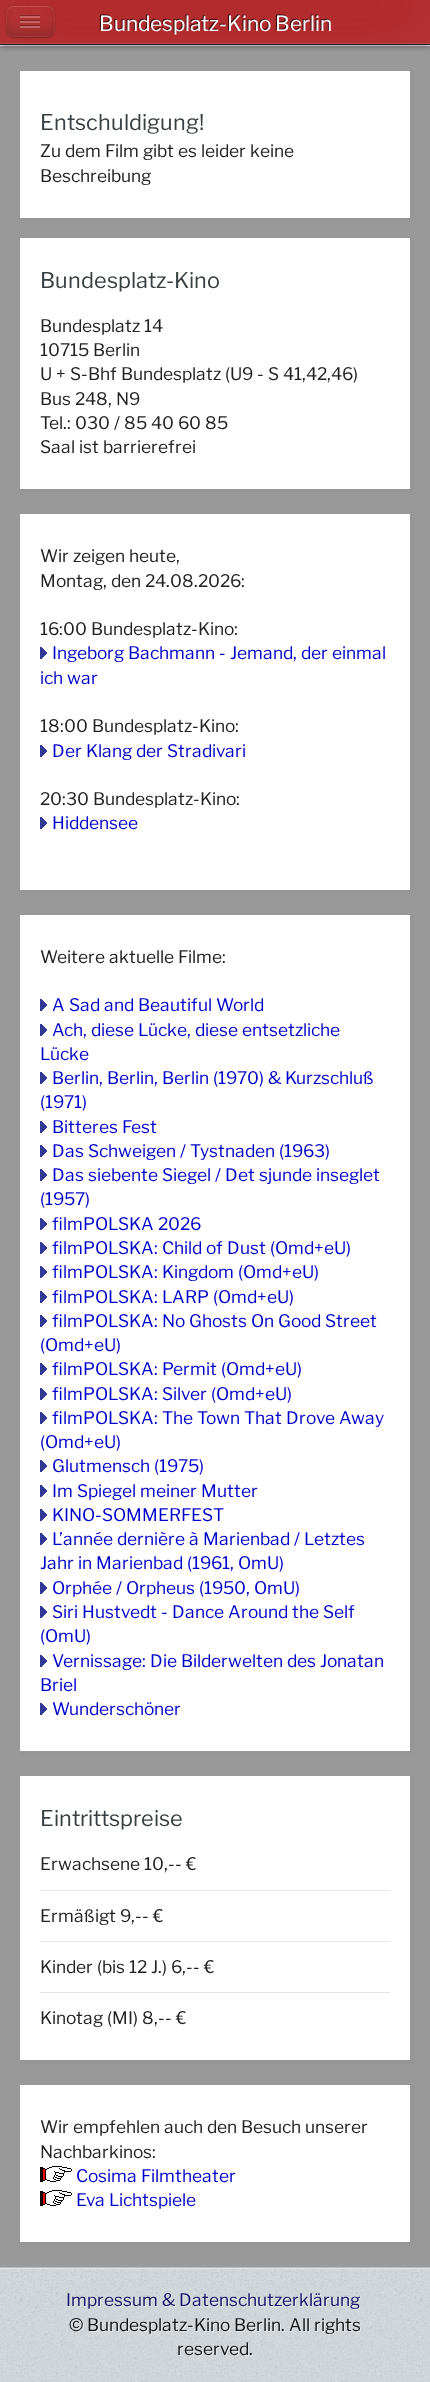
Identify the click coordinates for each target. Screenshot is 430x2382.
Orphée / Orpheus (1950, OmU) (176, 1587)
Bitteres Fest (104, 1126)
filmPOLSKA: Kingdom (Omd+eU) (185, 1271)
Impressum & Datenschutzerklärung (213, 2299)
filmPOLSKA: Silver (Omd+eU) (172, 1393)
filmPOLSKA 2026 (126, 1223)
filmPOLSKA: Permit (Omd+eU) (177, 1368)
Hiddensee (95, 822)
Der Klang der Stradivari (149, 750)
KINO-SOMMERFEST (138, 1514)
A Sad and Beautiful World (158, 1004)
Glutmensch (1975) (128, 1465)
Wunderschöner (116, 1708)
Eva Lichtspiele (136, 2199)
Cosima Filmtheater (156, 2175)
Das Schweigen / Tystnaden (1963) (191, 1150)
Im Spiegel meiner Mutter (155, 1490)
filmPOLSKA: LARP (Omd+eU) (173, 1296)
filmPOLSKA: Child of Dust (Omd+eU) (201, 1247)
